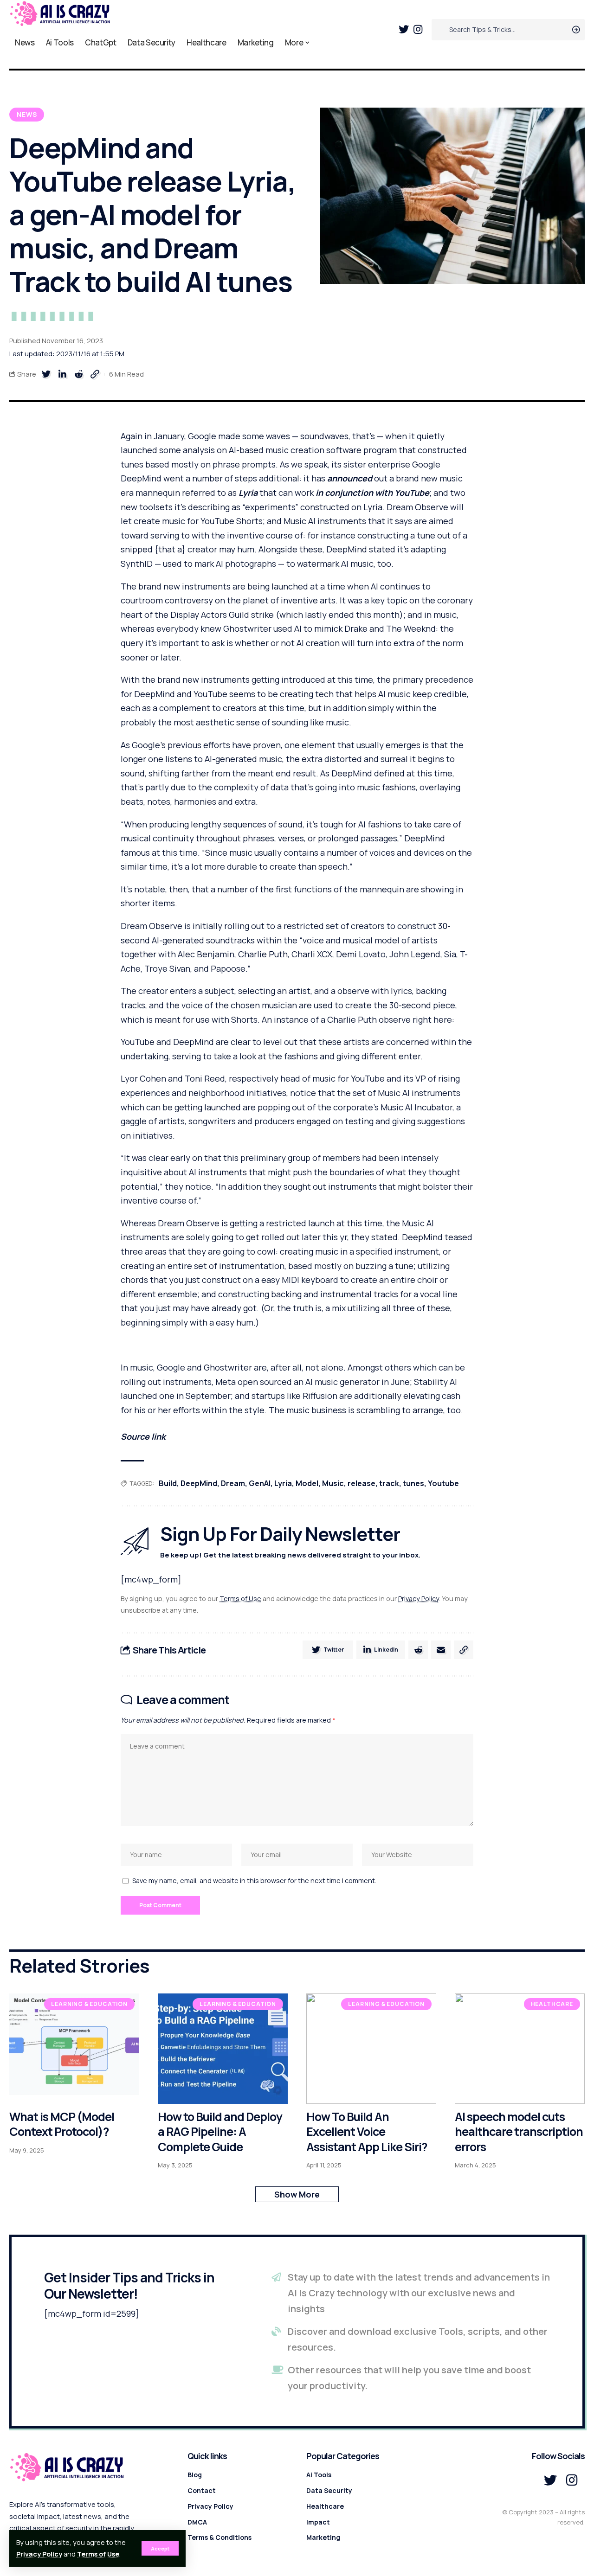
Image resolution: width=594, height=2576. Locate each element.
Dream (233, 1483)
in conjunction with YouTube (372, 493)
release (362, 1483)
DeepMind (199, 1483)
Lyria (248, 493)
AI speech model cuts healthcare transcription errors (519, 2132)
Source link (143, 1436)
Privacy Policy (39, 2554)
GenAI (260, 1483)
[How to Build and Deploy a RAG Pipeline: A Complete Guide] (223, 2049)
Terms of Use (98, 2554)
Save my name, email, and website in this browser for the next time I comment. (254, 1881)
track (389, 1483)
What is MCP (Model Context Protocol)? (62, 2124)
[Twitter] (404, 29)
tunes (413, 1483)
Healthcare (552, 2004)
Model (307, 1483)
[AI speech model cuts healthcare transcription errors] (520, 2049)
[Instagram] (418, 29)
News (27, 114)
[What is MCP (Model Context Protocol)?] (74, 2049)
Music (333, 1483)
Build (168, 1483)
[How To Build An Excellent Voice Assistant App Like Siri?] (371, 2049)
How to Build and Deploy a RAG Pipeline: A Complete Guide (220, 2132)
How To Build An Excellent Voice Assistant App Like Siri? (367, 2132)
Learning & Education (89, 2004)
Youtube (443, 1483)
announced (350, 478)
